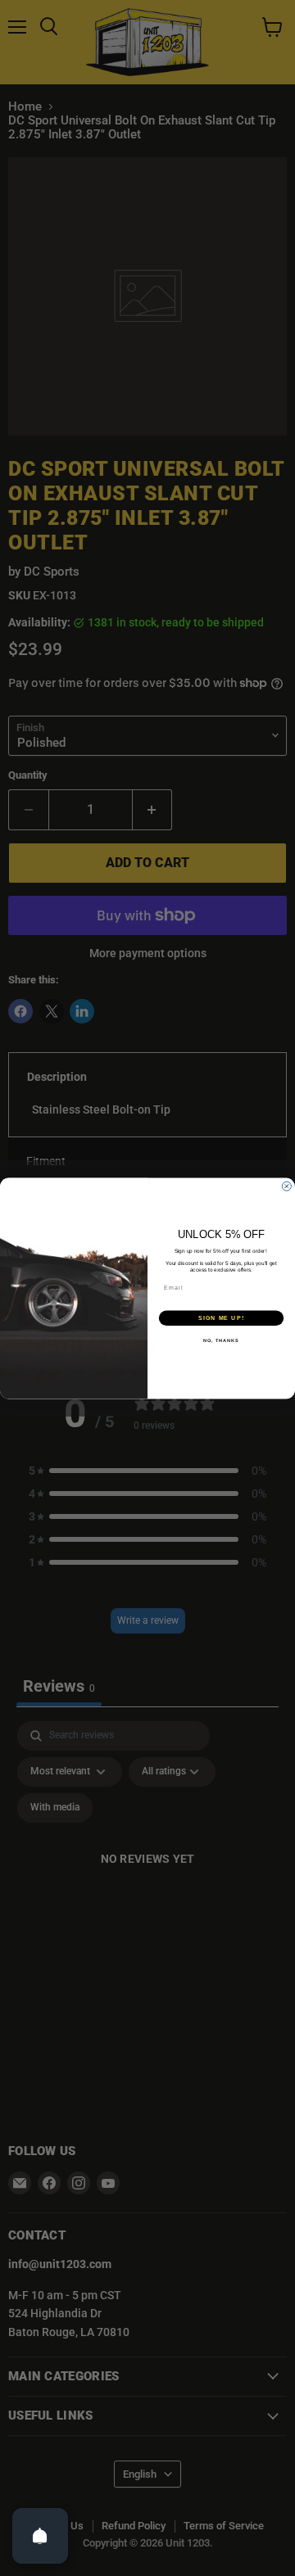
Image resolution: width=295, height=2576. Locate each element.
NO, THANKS (221, 1340)
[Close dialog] (286, 1186)
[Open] (40, 2536)
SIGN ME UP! (221, 1317)
